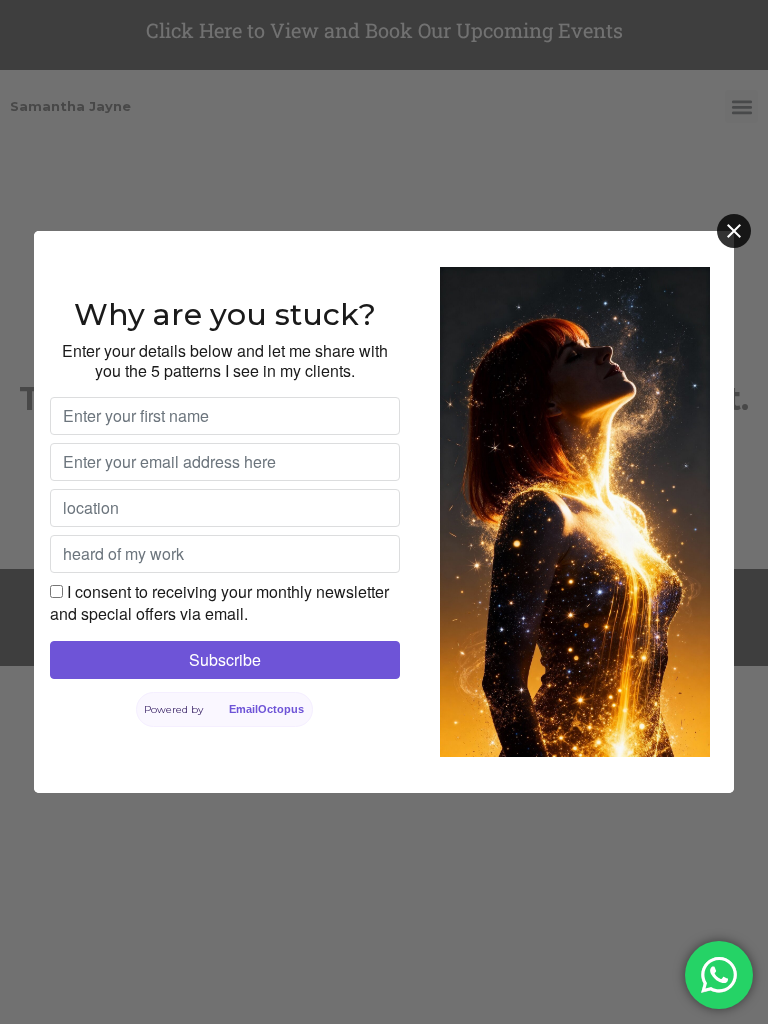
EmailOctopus (267, 709)
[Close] (734, 231)
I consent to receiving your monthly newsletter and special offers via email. (219, 602)
